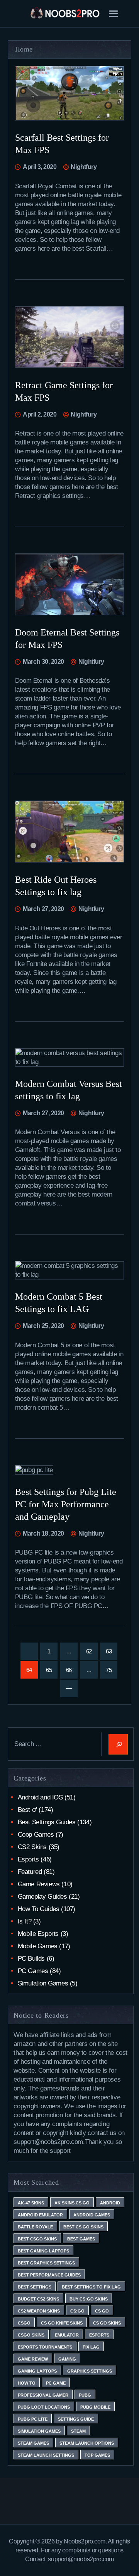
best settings (35, 2287)
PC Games (33, 1971)
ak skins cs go (72, 2203)
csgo (24, 2323)
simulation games (39, 2431)
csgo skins (31, 2335)
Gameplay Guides (42, 1897)
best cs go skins (83, 2227)
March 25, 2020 (43, 1326)
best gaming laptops (43, 2251)
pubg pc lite (33, 2419)
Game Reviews (39, 1884)
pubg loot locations (44, 2407)
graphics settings (90, 2371)
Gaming (67, 2359)
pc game (56, 2383)
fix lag (91, 2347)
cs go (102, 2311)
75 (112, 1670)
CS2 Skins (32, 1847)
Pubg (85, 2395)
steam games (33, 2443)
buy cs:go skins (89, 2299)
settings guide (76, 2419)
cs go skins (107, 2323)
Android (110, 2203)
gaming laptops (37, 2371)
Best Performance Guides (49, 2275)
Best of (27, 1810)
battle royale (35, 2227)
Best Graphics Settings (46, 2263)
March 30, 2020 (43, 662)
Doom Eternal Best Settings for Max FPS (67, 639)
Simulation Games (43, 1983)
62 (92, 1651)
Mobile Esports (38, 1934)
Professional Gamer (43, 2395)
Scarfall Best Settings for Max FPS (62, 144)
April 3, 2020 (40, 167)
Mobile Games (38, 1946)
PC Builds (31, 1959)
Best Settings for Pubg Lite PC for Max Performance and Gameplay (66, 1504)
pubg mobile (95, 2407)
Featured (30, 1872)
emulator (67, 2335)
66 (72, 1670)
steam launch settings (46, 2455)
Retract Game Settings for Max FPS (64, 391)
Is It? (25, 1921)
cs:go (77, 2311)
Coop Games (36, 1835)
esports (99, 2335)
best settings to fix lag (91, 2287)
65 (52, 1670)
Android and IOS (40, 1797)
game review (33, 2359)
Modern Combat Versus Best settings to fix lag (69, 1090)
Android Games (92, 2215)
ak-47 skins (31, 2203)
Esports (28, 1859)
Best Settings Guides (47, 1822)
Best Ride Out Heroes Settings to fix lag (56, 886)
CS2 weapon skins (39, 2311)
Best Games (81, 2239)
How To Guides (39, 1909)
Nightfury (83, 167)
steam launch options (87, 2443)
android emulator (40, 2215)
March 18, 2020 (43, 1533)
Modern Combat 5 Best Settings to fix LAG (59, 1303)
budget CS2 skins (38, 2299)
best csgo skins (37, 2239)
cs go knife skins (62, 2323)
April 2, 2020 (40, 414)
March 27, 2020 (43, 909)
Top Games (97, 2455)
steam (78, 2431)
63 (112, 1651)
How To (27, 2383)
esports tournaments (45, 2347)
